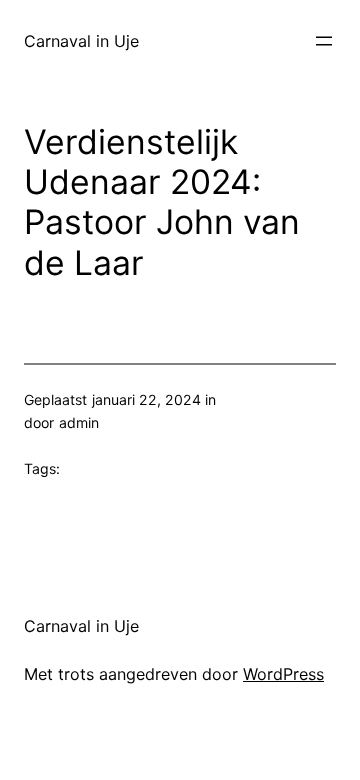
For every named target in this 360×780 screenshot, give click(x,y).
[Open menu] (324, 41)
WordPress (283, 674)
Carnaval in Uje (81, 41)
